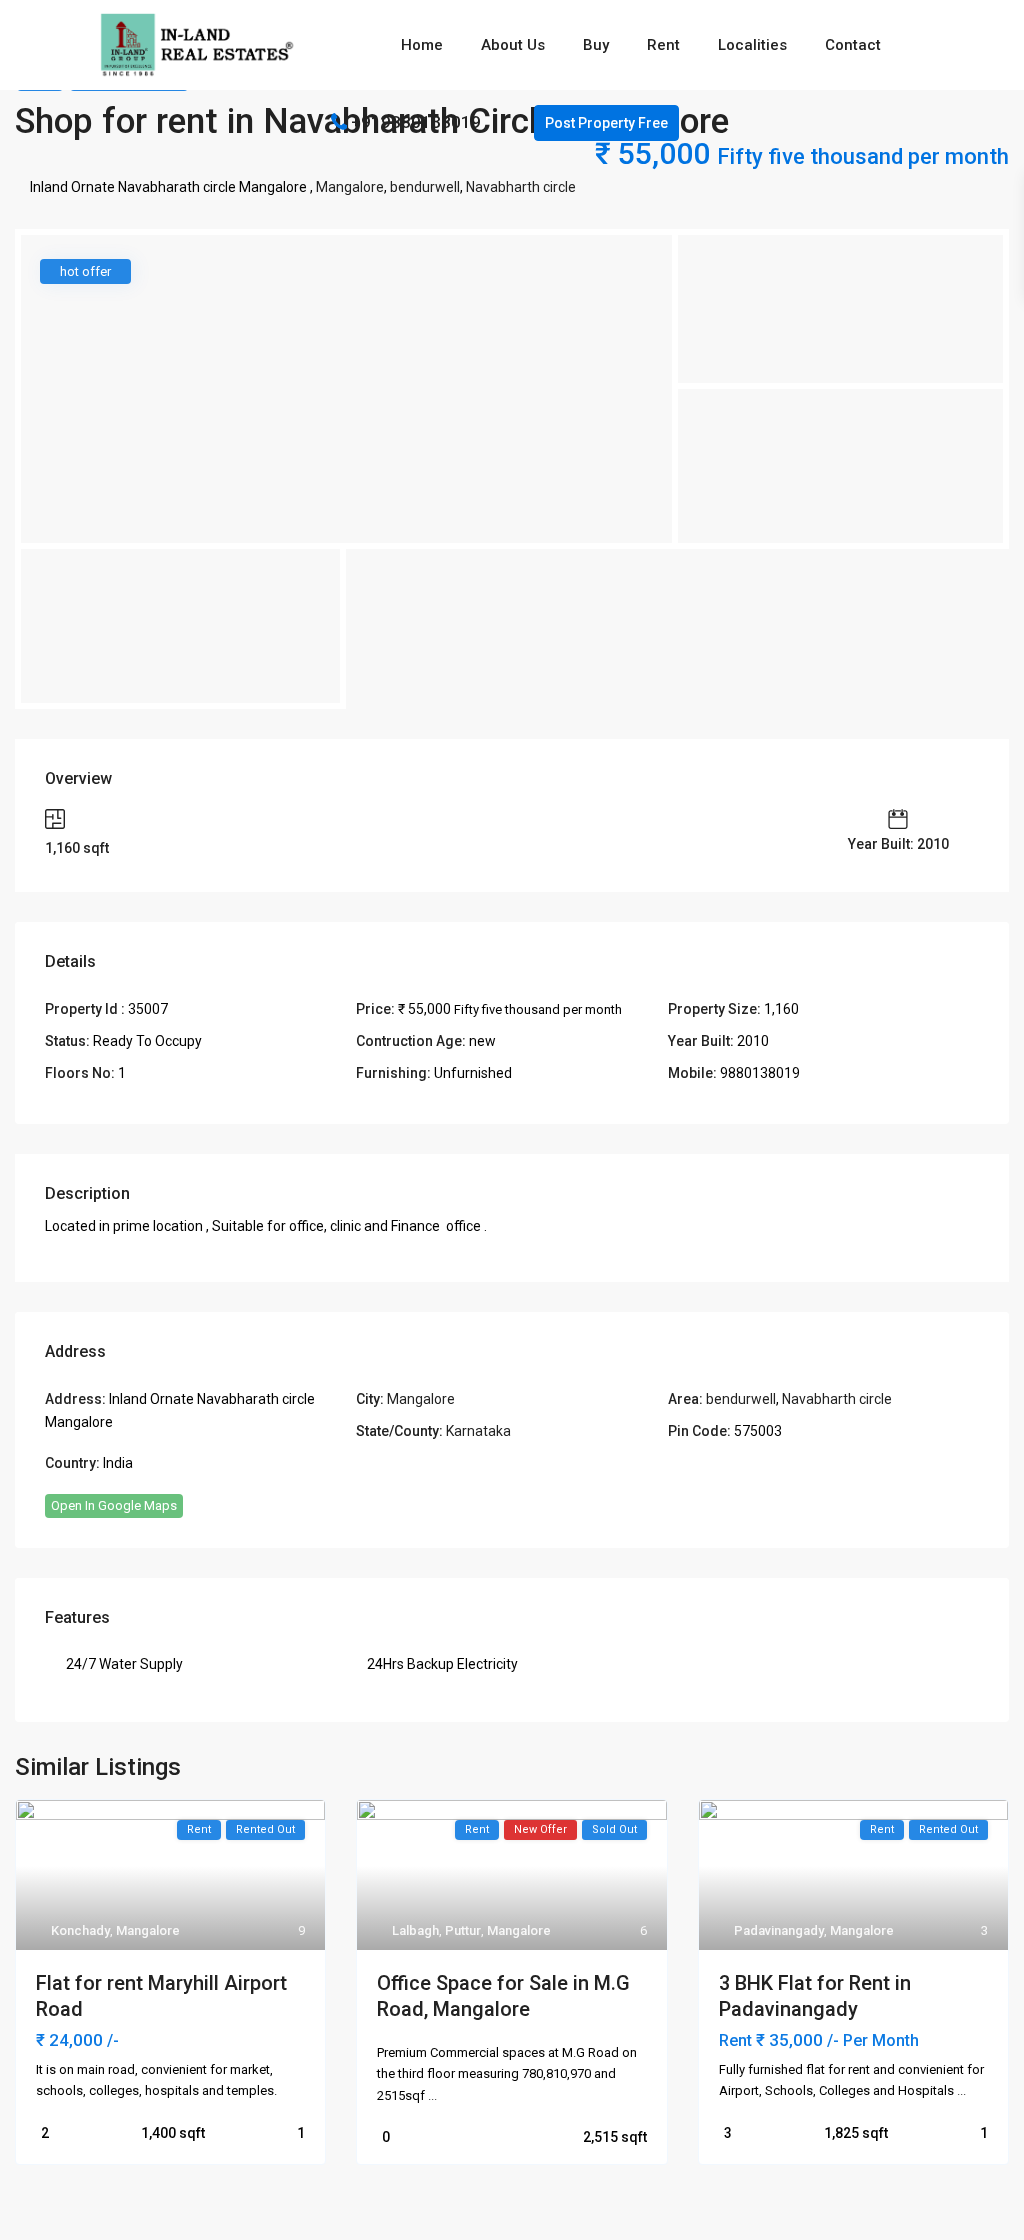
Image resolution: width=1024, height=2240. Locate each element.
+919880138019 (416, 121)
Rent (663, 45)
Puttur (463, 1930)
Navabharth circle (521, 187)
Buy (596, 45)
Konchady (80, 1930)
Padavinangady (779, 1930)
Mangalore (350, 187)
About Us (513, 45)
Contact (853, 45)
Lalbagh (415, 1930)
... (432, 2095)
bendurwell (425, 187)
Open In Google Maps (114, 1505)
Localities (752, 45)
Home (422, 45)
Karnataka (478, 1431)
